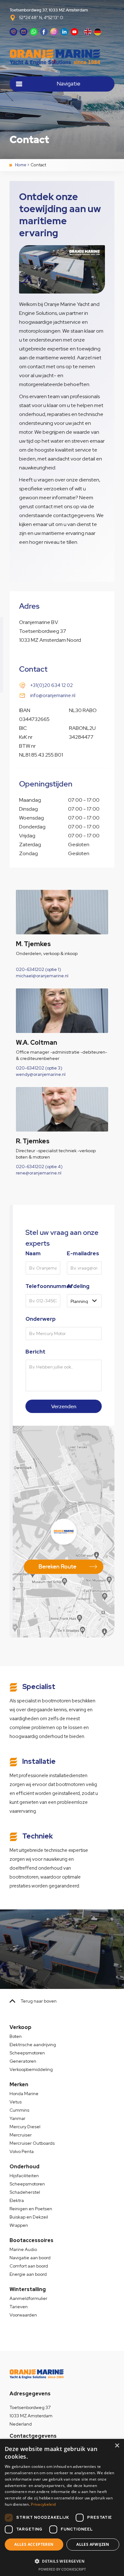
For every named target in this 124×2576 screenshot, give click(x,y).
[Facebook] (44, 32)
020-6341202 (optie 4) (39, 1167)
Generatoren (23, 2061)
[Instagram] (54, 32)
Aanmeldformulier (28, 2298)
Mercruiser (21, 2135)
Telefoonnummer (43, 1286)
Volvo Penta (22, 2151)
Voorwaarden (23, 2315)
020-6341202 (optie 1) (38, 969)
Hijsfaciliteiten (24, 2176)
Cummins (19, 2110)
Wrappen (19, 2225)
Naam (33, 1253)
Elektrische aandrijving (33, 2045)
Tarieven (19, 2307)
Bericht (35, 1352)
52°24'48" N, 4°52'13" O (41, 18)
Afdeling (78, 1286)
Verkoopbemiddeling (31, 2069)
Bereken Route (57, 1566)
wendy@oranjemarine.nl (41, 1074)
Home (21, 165)
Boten (16, 2036)
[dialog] (62, 2507)
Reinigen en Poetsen (31, 2209)
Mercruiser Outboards (32, 2143)
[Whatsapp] (34, 32)
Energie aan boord (28, 2274)
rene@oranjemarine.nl (39, 1173)
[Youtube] (74, 32)
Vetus (16, 2102)
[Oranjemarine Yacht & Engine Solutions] (62, 57)
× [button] (117, 2446)
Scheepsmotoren (27, 2053)
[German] (98, 32)
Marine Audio (23, 2249)
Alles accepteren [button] (34, 2544)
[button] (62, 2561)
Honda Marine (24, 2094)
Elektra (17, 2200)
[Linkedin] (64, 32)
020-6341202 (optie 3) (39, 1068)
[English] (88, 32)
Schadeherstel (25, 2192)
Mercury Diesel (25, 2127)
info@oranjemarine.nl (53, 696)
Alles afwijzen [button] (93, 2544)
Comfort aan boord (29, 2266)
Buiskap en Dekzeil (29, 2217)
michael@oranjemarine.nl (42, 976)
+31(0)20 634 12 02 (52, 685)
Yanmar (17, 2118)
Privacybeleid (43, 2504)
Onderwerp (41, 1319)
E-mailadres (83, 1253)
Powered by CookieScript (62, 2569)
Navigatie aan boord (30, 2258)
